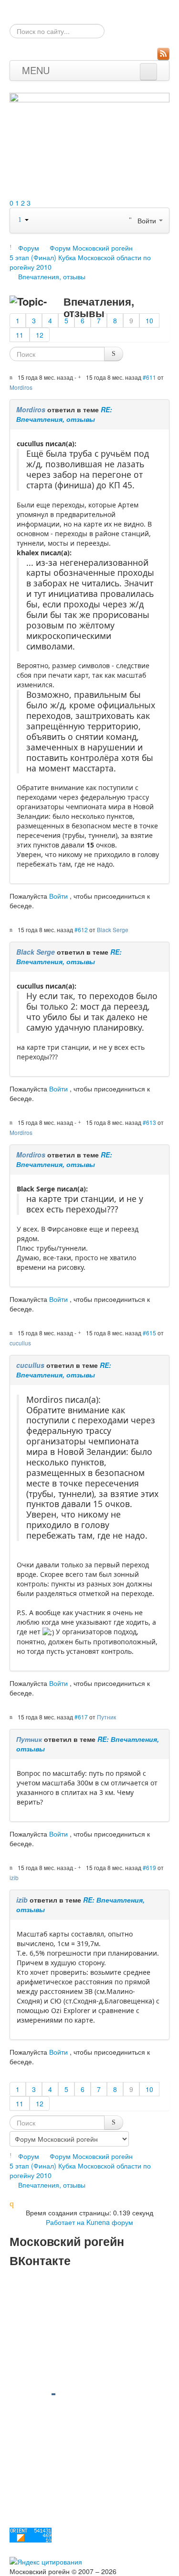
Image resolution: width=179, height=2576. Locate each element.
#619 (149, 1867)
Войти (58, 896)
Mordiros (21, 387)
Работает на (65, 2222)
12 (40, 335)
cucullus (20, 1343)
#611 (149, 377)
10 (149, 320)
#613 (149, 1122)
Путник (106, 1717)
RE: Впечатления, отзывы (64, 414)
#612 (81, 930)
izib (14, 1877)
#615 (149, 1333)
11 (20, 335)
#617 (81, 1717)
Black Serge (113, 930)
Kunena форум (110, 2222)
